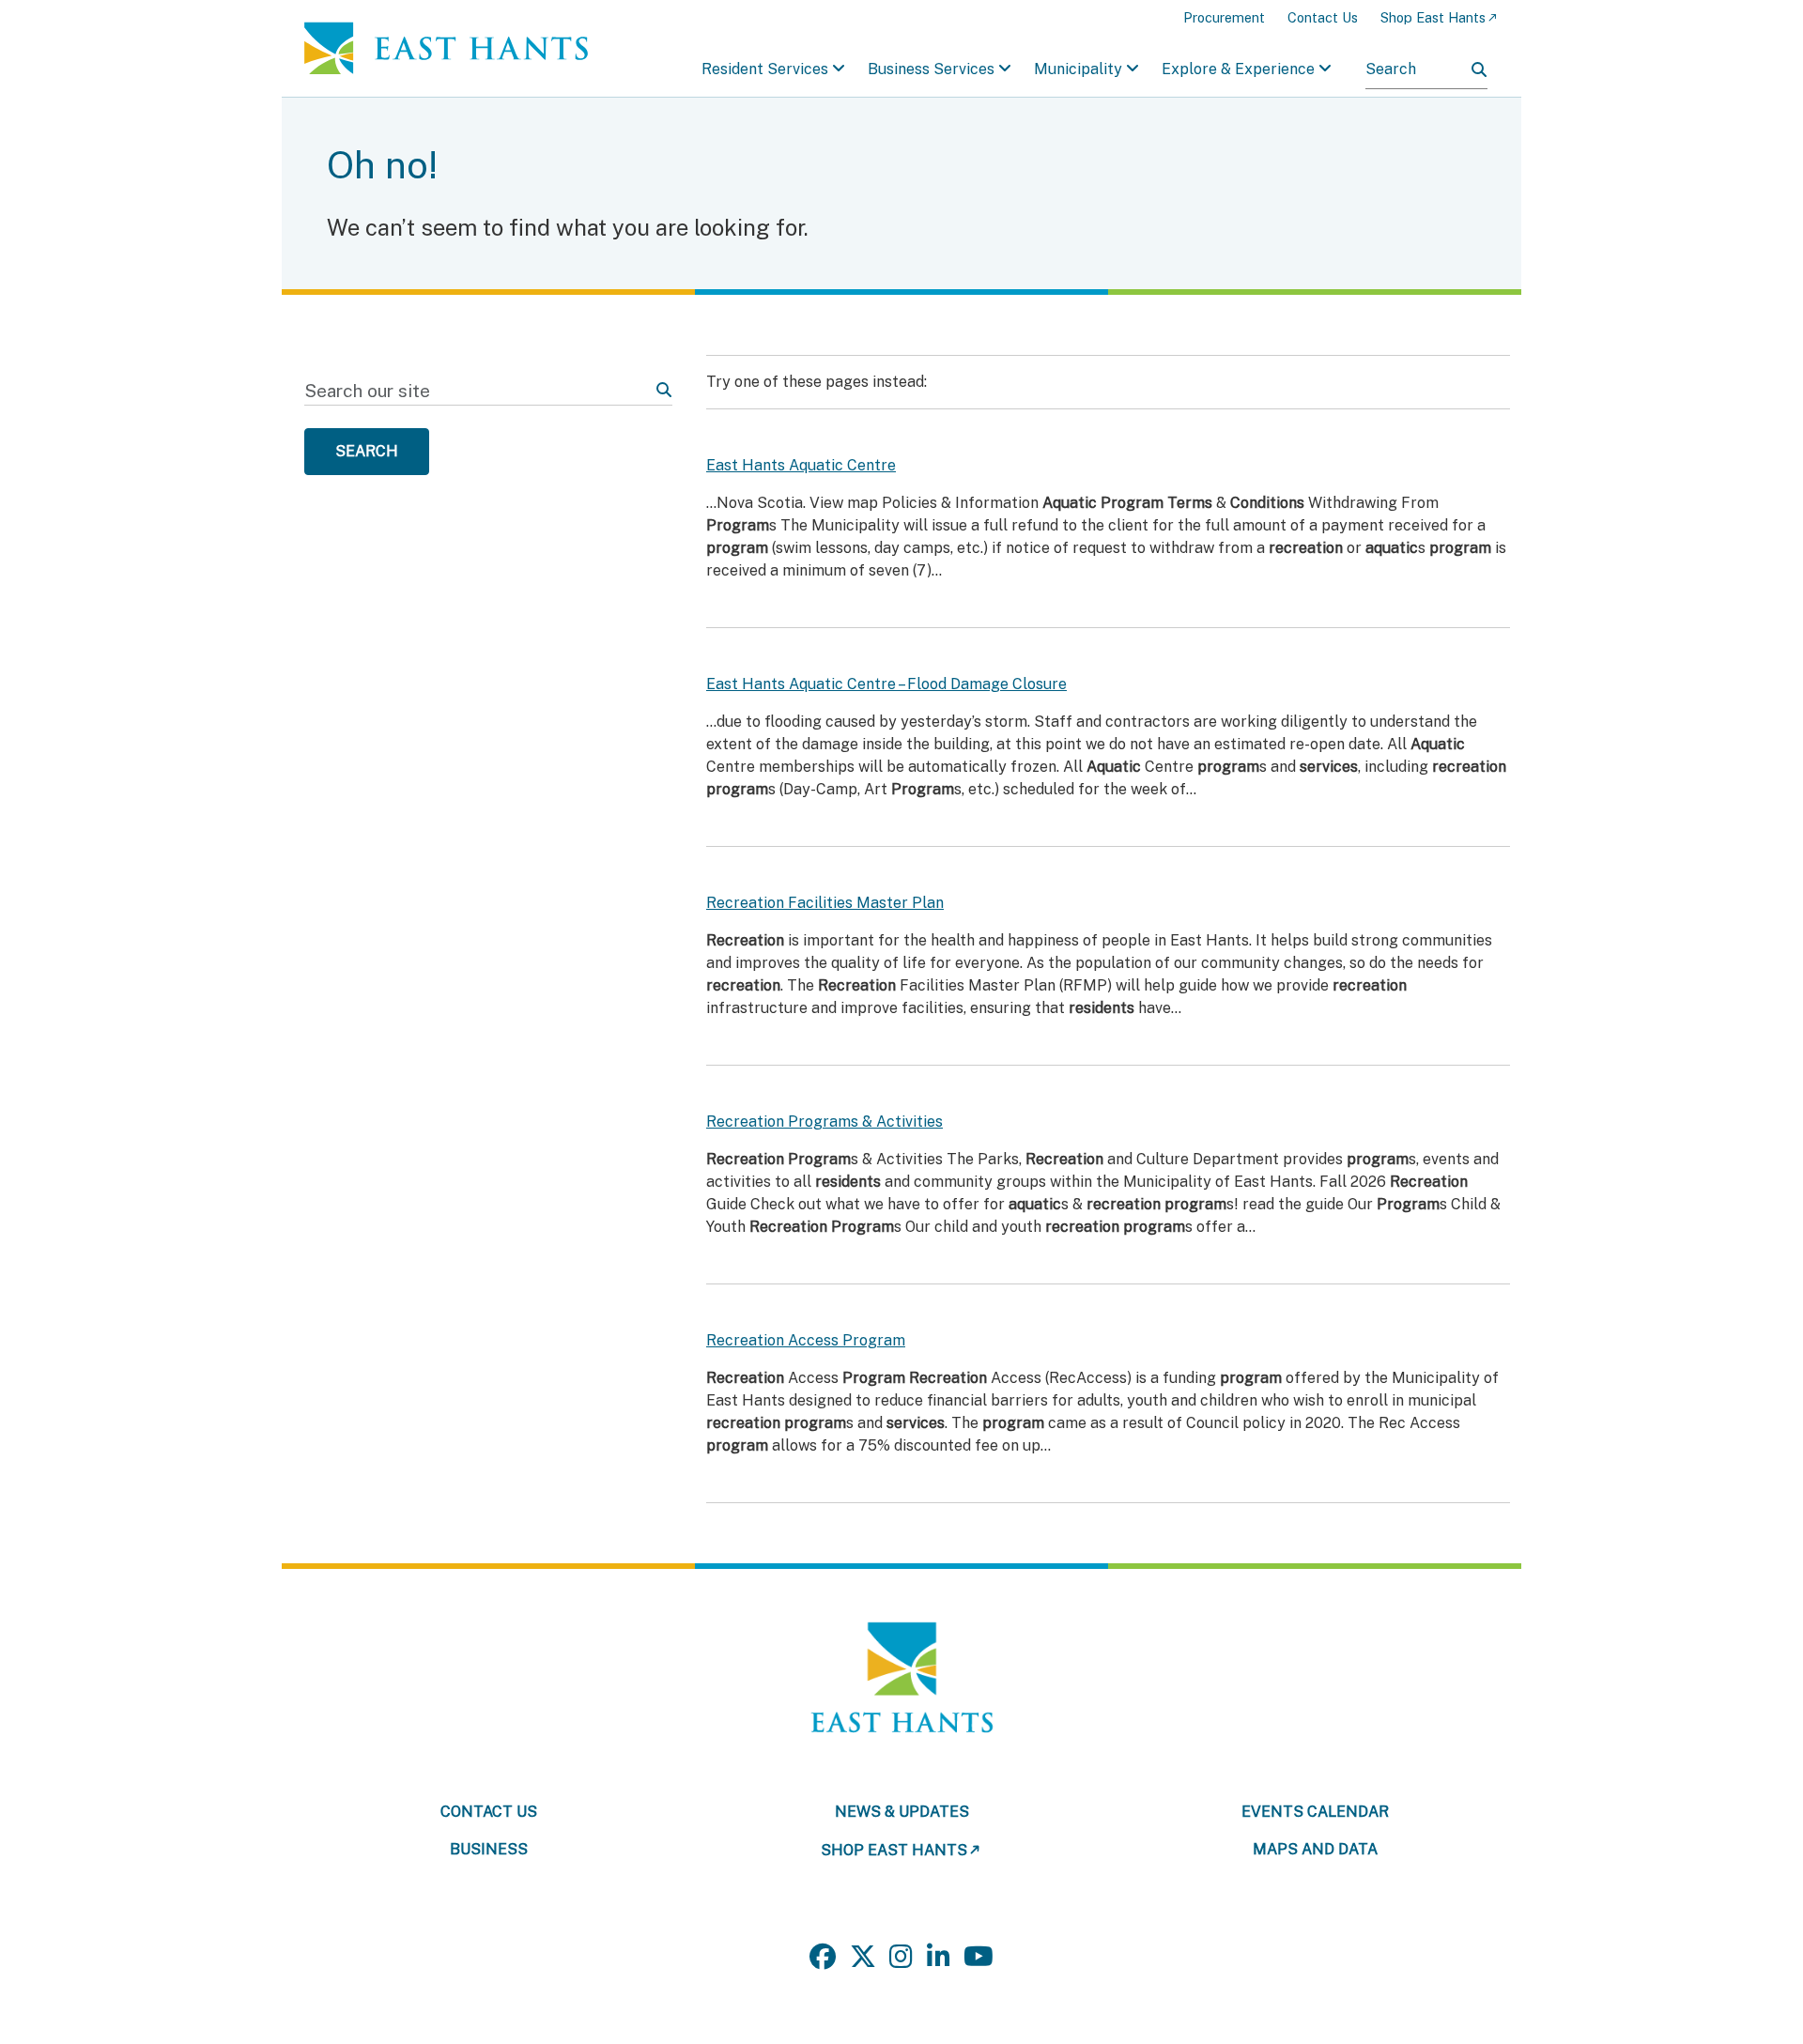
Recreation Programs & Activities (824, 1122)
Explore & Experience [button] (1238, 69)
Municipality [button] (1078, 69)
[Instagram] (901, 1957)
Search (367, 451)
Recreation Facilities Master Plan (825, 903)
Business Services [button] (931, 69)
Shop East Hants (1433, 17)
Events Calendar (1315, 1812)
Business (489, 1849)
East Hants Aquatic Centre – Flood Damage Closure (886, 684)
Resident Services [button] (765, 69)
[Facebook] (823, 1957)
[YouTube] (979, 1957)
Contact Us (1323, 17)
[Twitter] (863, 1957)
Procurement (1224, 17)
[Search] (1479, 69)
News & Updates (902, 1812)
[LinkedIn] (939, 1957)
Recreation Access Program (806, 1340)
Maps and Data (1315, 1849)
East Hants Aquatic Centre (801, 465)
